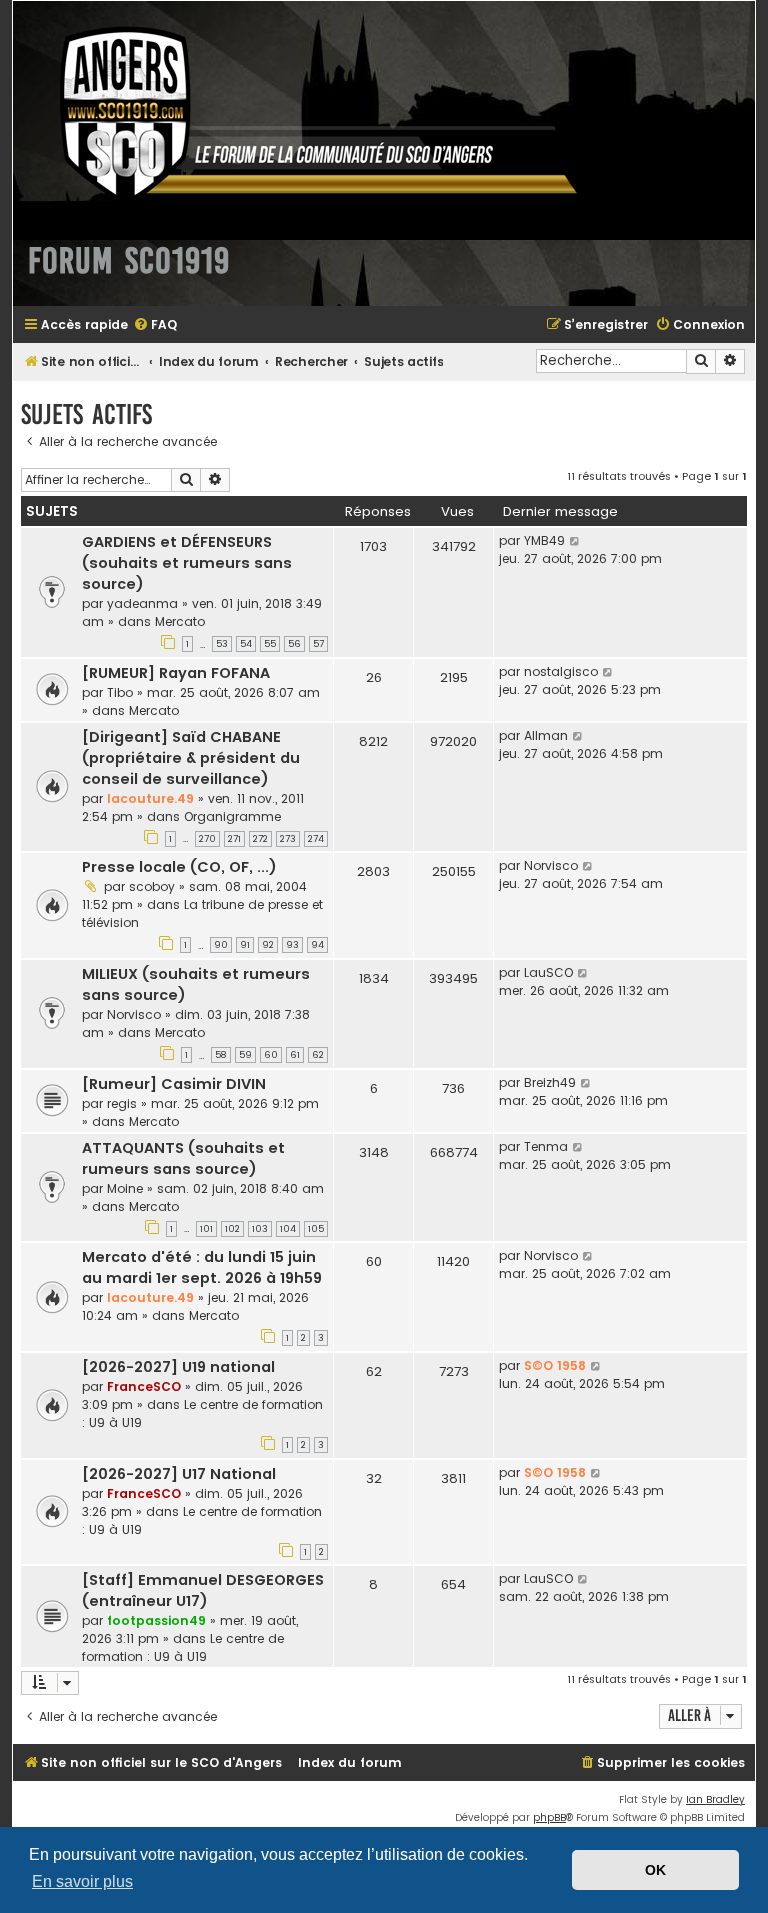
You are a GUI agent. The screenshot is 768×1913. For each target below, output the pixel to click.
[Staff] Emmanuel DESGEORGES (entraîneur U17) (203, 1590)
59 (245, 1055)
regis (122, 1103)
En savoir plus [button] (82, 1881)
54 (246, 644)
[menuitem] (155, 325)
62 (318, 1055)
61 (295, 1055)
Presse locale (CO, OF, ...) (179, 867)
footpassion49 (156, 1620)
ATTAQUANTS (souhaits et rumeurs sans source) (183, 1158)
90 (221, 945)
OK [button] (655, 1870)
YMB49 (544, 540)
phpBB (549, 1817)
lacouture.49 (150, 798)
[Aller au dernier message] (575, 541)
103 (260, 1229)
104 (288, 1229)
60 (271, 1055)
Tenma (546, 1146)
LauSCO (548, 972)
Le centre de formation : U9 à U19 (183, 1647)
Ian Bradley (715, 1799)
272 (260, 839)
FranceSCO (144, 1386)
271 (234, 839)
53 (222, 644)
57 (318, 644)
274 (316, 839)
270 (207, 839)
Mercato (180, 621)
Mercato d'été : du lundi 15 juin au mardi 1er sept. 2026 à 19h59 (202, 1267)
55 (270, 644)
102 (232, 1229)
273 (288, 839)
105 (316, 1229)
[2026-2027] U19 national (178, 1367)
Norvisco (551, 865)
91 (245, 945)
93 (292, 945)
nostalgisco (561, 671)
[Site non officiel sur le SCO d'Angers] (303, 113)
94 (317, 945)
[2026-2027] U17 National (179, 1474)
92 (268, 945)
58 (221, 1055)
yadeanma (142, 603)
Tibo (120, 692)
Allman (546, 735)
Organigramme (232, 816)
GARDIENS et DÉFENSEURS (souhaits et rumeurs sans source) (187, 563)
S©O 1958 (555, 1365)
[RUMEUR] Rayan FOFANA (176, 673)
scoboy (152, 886)
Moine (125, 1188)
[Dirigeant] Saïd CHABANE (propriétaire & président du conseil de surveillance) (191, 758)
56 (294, 644)
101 (206, 1229)
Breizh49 (550, 1082)
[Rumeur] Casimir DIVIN (174, 1084)
